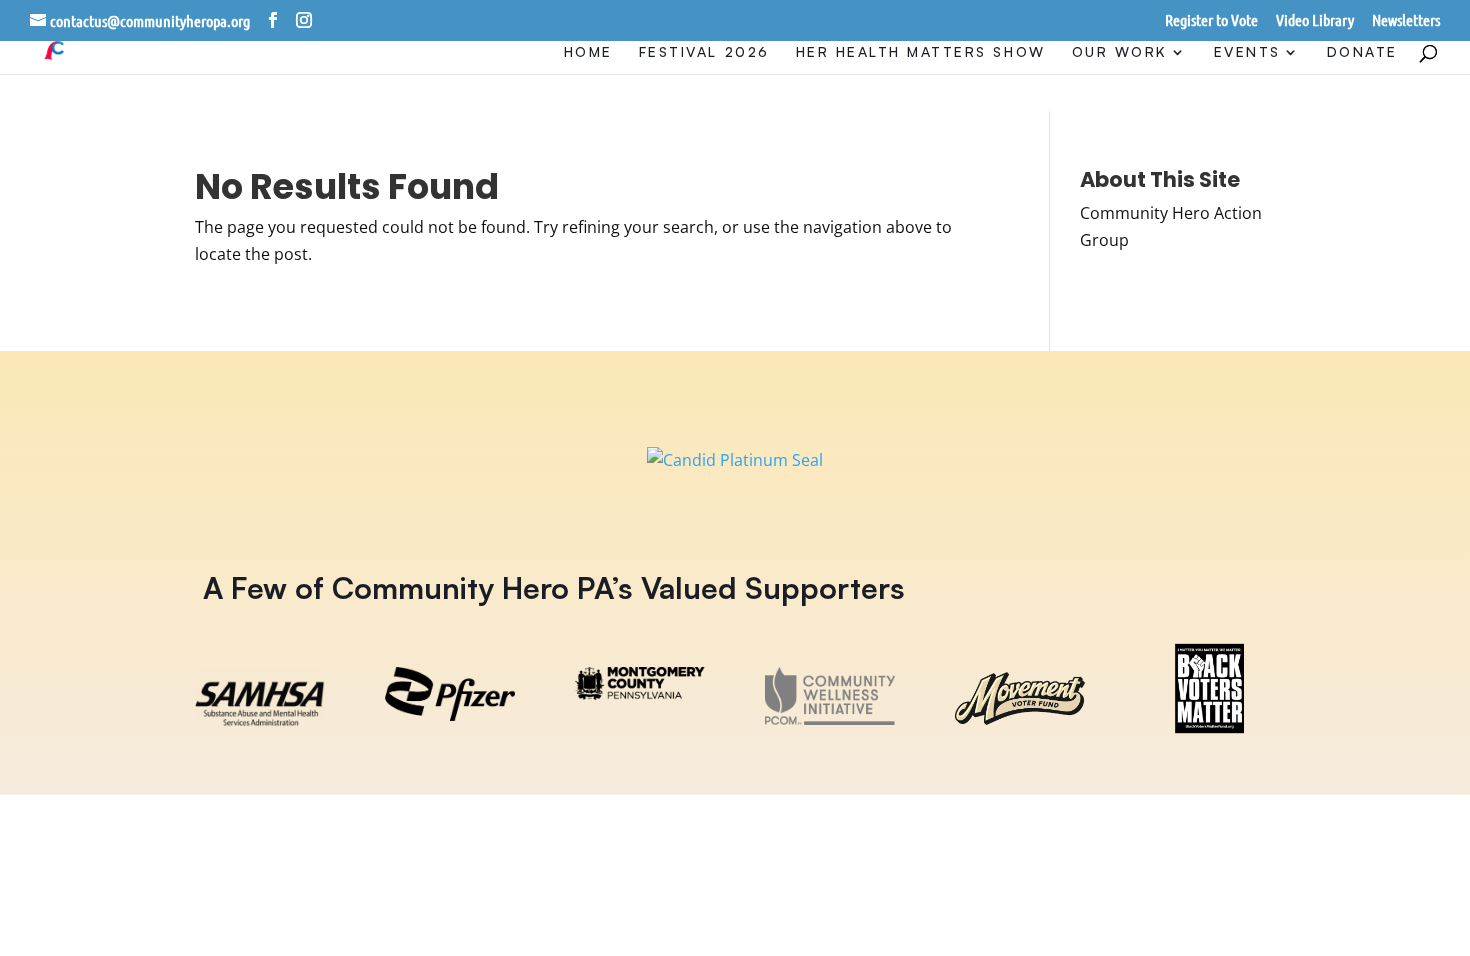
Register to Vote (1211, 20)
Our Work (1120, 52)
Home (588, 52)
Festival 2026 (704, 52)
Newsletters (1406, 20)
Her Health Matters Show (921, 52)
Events (1247, 52)
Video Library (1315, 20)
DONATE (1362, 52)
